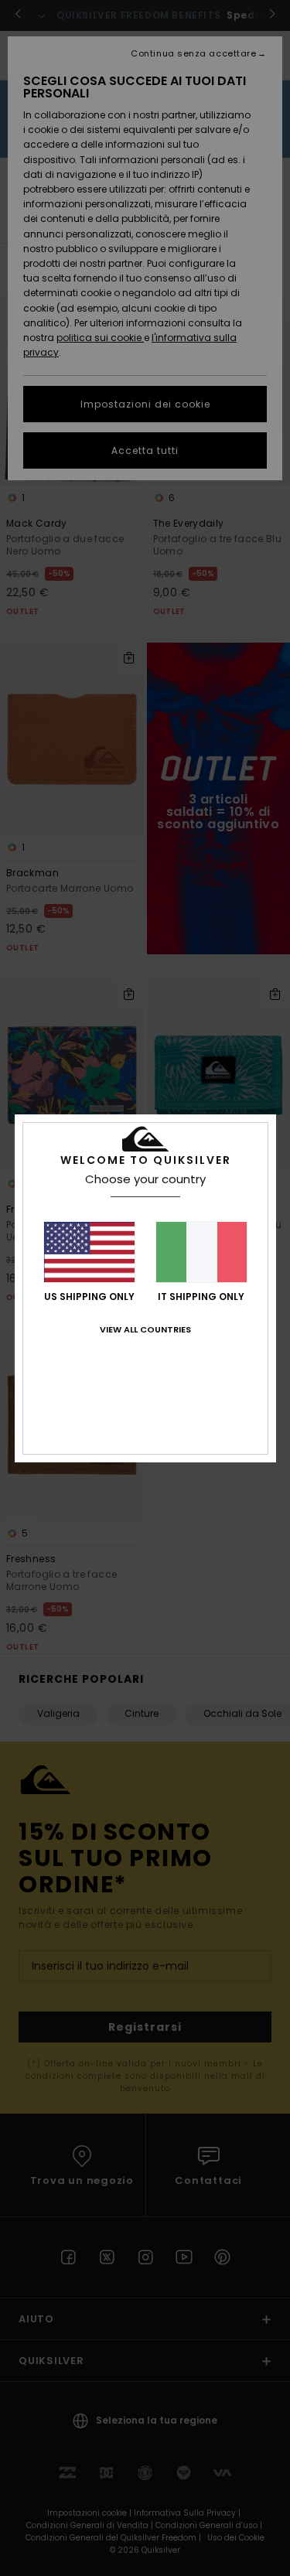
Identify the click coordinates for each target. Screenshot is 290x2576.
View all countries (145, 1329)
